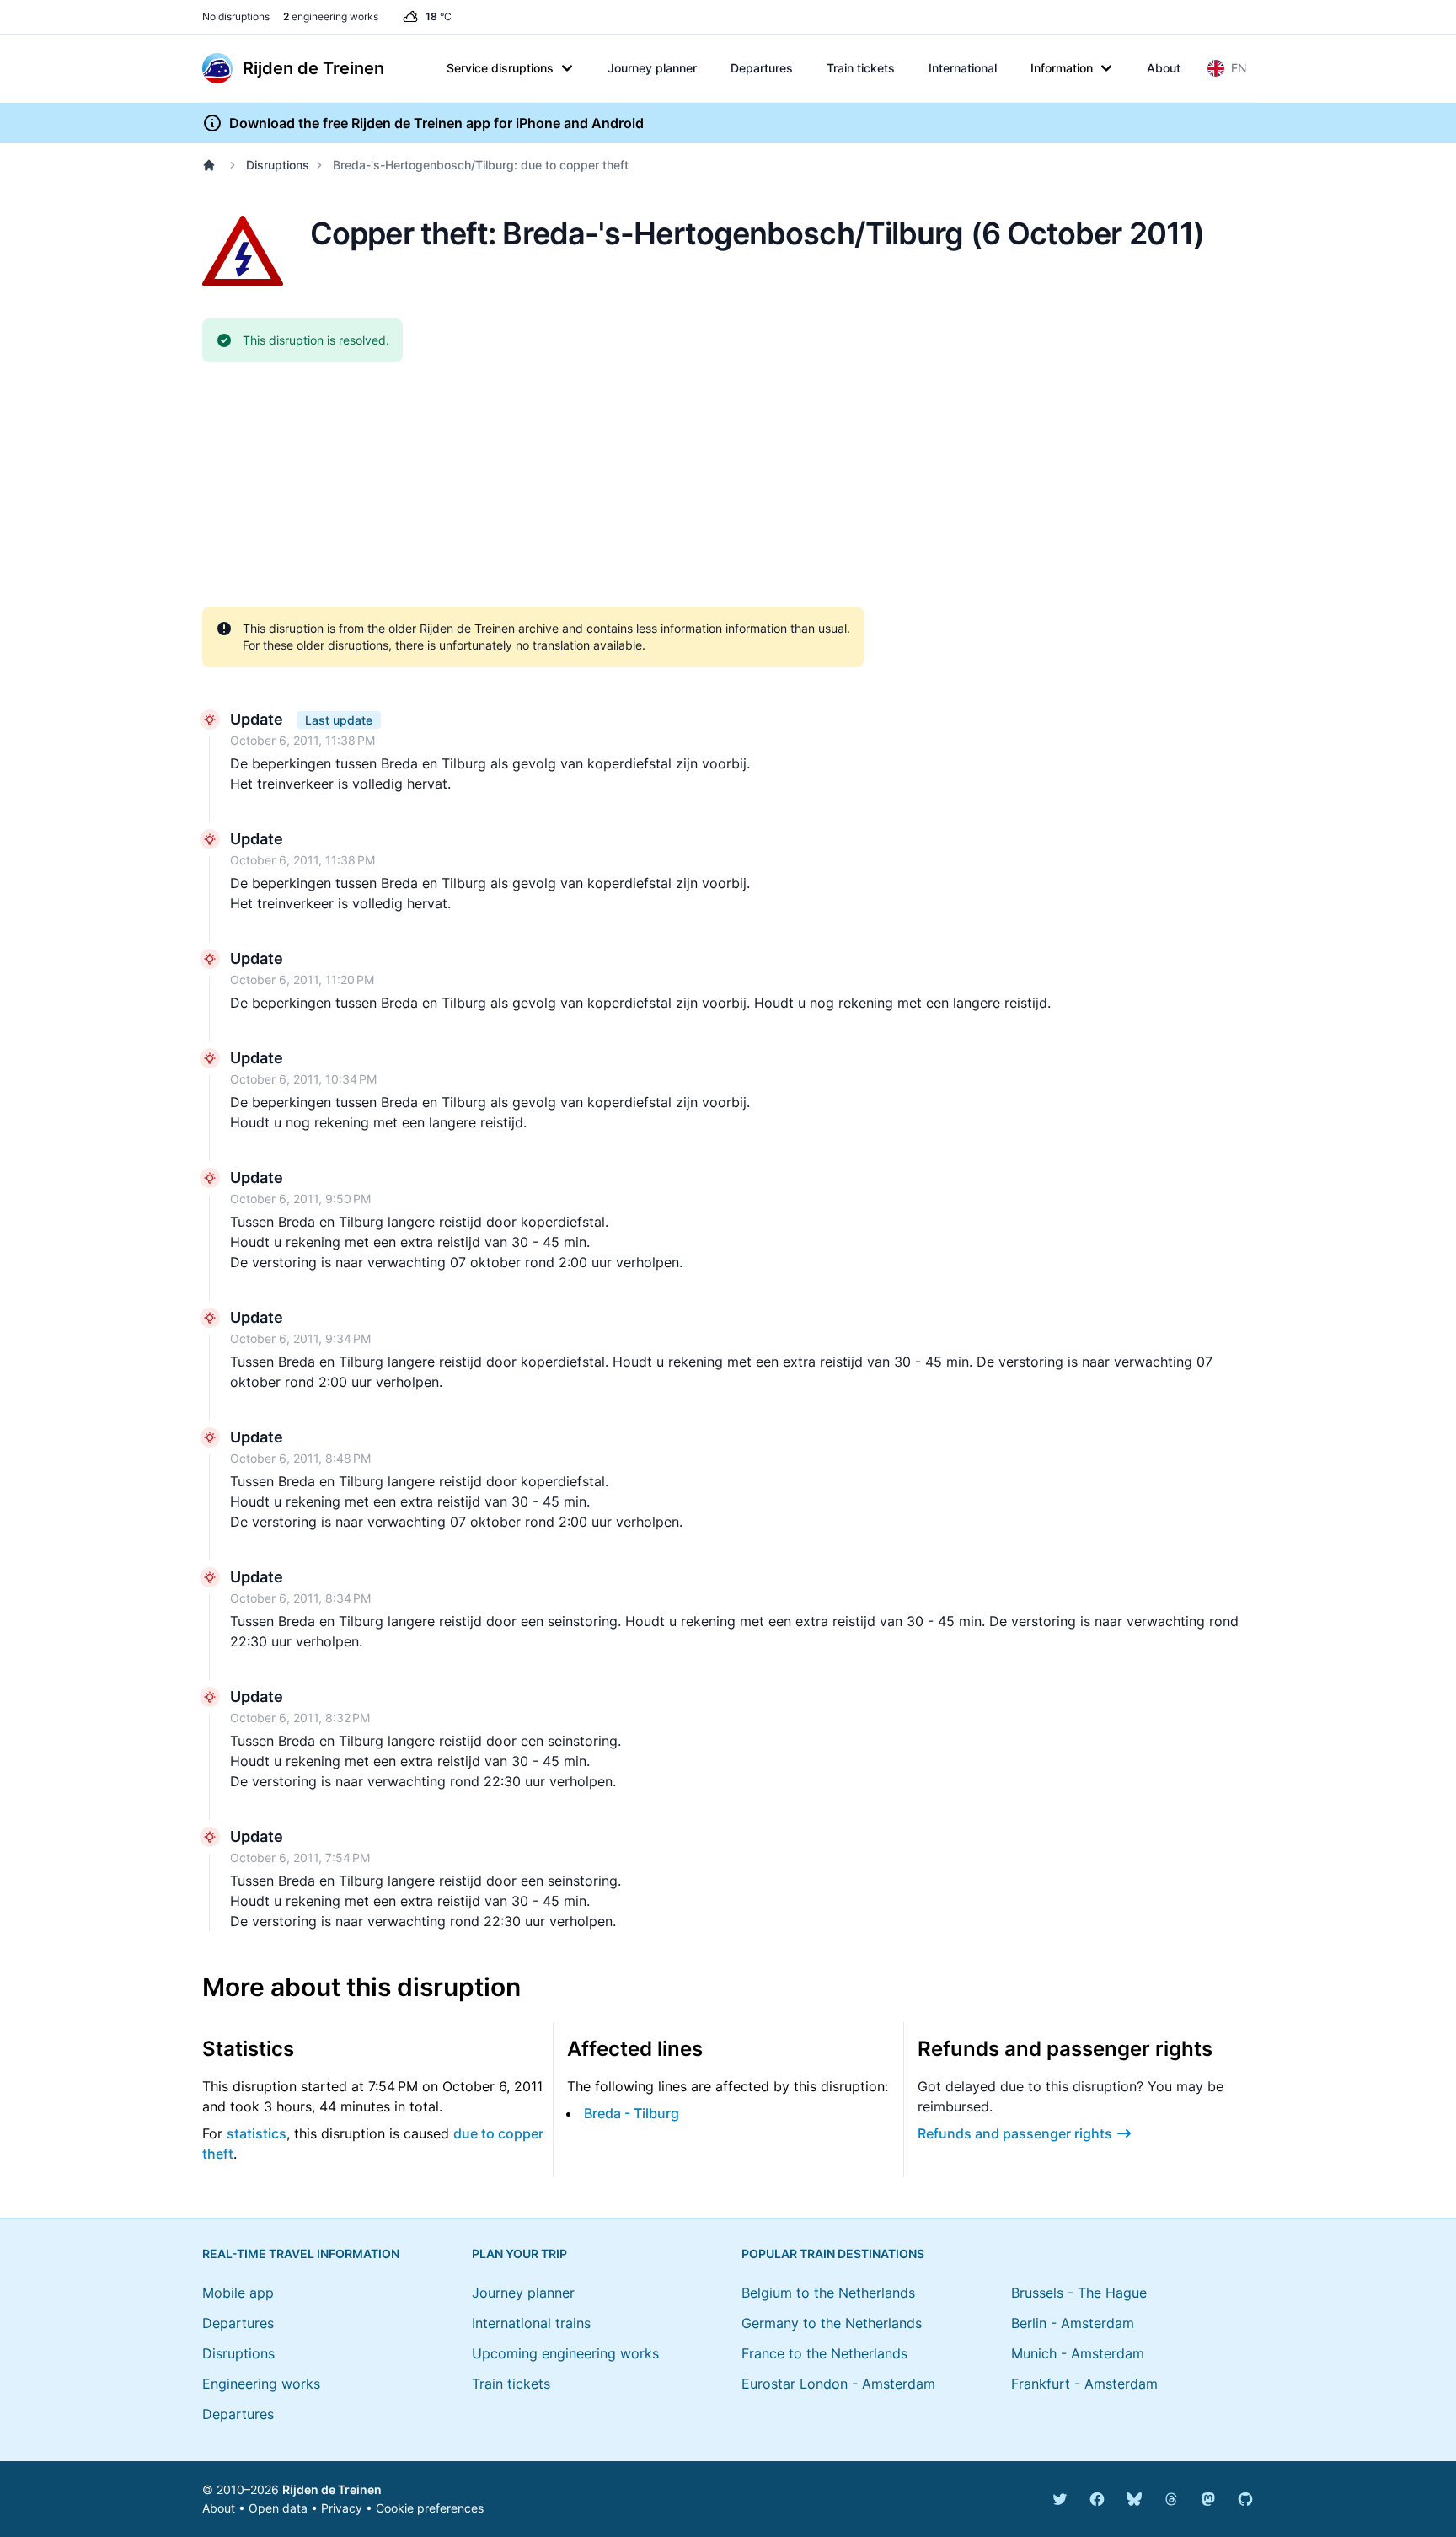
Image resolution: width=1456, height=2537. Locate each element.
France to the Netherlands (824, 2353)
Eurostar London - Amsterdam (838, 2384)
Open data (278, 2508)
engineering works (331, 16)
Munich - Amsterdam (1078, 2353)
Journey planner (652, 68)
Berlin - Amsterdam (1073, 2323)
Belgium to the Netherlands (828, 2293)
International (963, 68)
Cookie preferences (430, 2508)
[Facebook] (1097, 2499)
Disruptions (278, 165)
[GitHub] (1245, 2499)
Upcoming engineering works (565, 2353)
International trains (531, 2323)
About (1164, 68)
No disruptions (236, 16)
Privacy (342, 2508)
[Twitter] (1060, 2499)
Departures (762, 68)
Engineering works (261, 2384)
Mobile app (238, 2293)
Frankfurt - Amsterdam (1084, 2384)
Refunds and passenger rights (1015, 2133)
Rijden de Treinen (332, 2489)
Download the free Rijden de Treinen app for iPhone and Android (436, 123)
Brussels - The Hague (1079, 2293)
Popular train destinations (833, 2253)
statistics (257, 2133)
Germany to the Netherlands (832, 2323)
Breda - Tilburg (632, 2113)
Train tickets (861, 68)
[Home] (212, 165)
